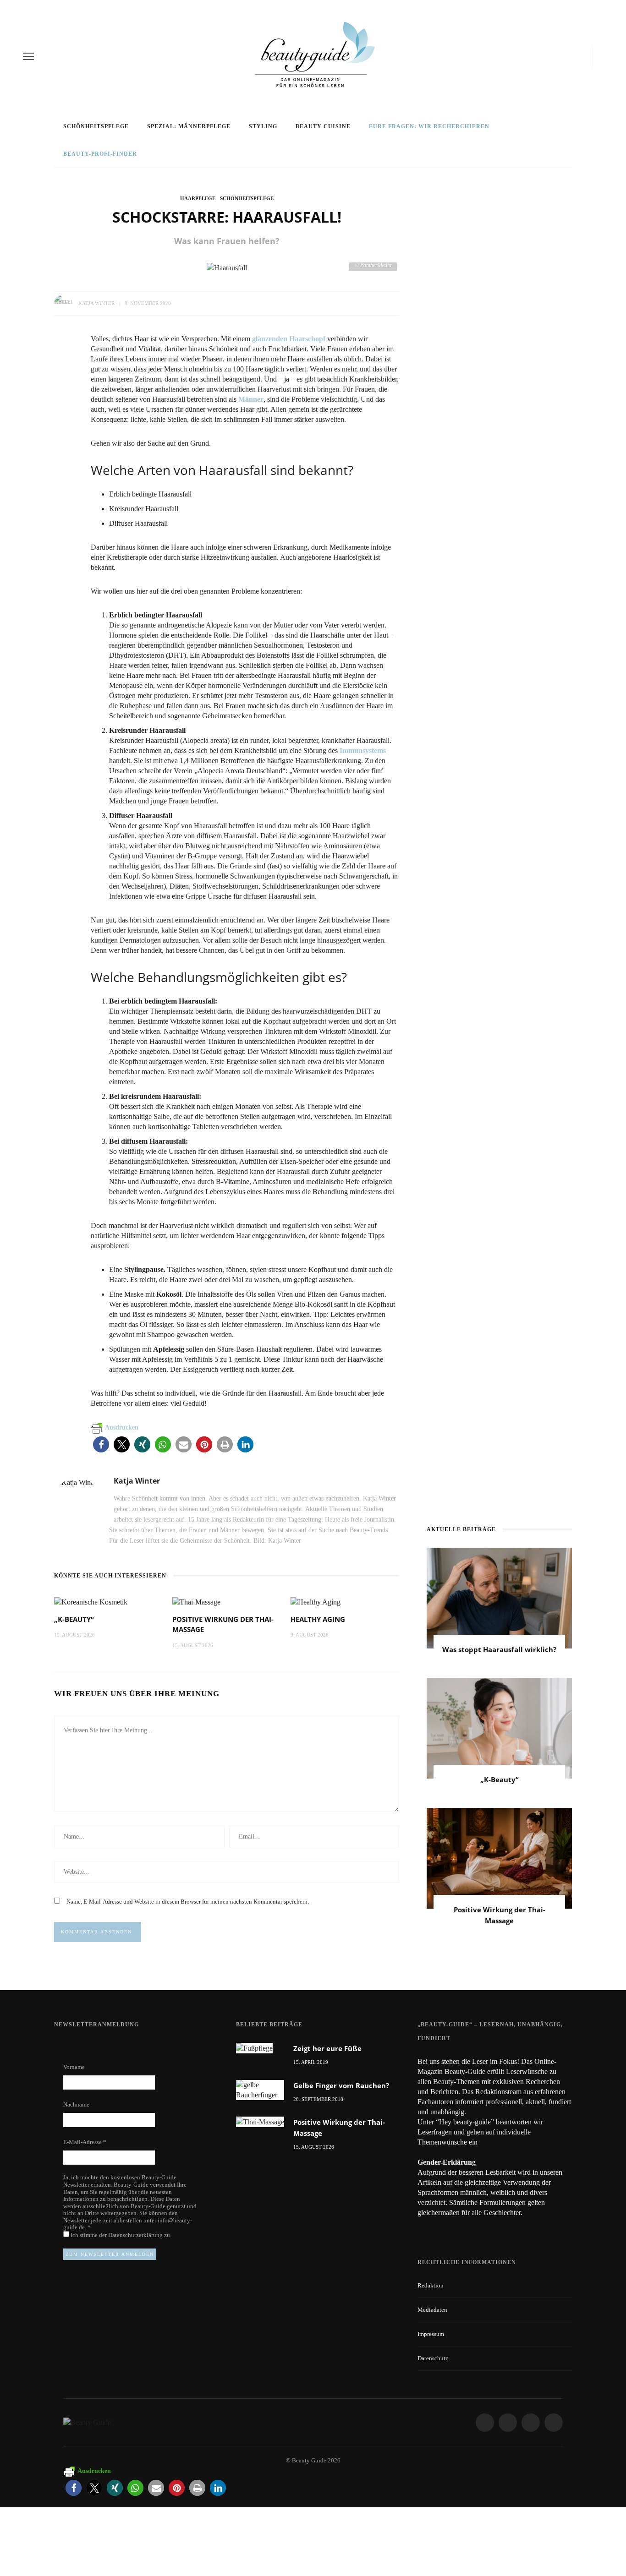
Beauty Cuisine (323, 126)
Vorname (74, 2067)
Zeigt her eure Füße (327, 2048)
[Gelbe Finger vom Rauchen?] (260, 2089)
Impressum (431, 2334)
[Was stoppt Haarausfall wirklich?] (499, 1597)
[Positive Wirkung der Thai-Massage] (196, 1601)
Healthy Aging (318, 1619)
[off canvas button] (28, 56)
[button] (101, 1444)
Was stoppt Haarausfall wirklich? (499, 1649)
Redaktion (431, 2285)
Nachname (76, 2104)
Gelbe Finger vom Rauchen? (341, 2085)
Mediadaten (432, 2310)
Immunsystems (363, 750)
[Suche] (600, 56)
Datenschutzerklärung (136, 2235)
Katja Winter (96, 303)
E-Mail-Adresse (85, 2142)
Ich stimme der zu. (120, 2235)
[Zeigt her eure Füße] (254, 2048)
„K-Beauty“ (74, 1619)
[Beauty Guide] (87, 2422)
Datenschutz (433, 2358)
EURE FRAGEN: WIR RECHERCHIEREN (429, 126)
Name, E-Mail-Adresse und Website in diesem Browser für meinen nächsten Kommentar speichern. (188, 1902)
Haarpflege (198, 198)
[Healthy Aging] (316, 1601)
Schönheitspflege (96, 126)
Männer (251, 399)
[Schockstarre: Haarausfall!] (227, 267)
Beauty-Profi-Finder (100, 154)
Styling (263, 126)
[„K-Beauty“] (91, 1601)
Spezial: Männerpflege (189, 126)
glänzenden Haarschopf (289, 339)
